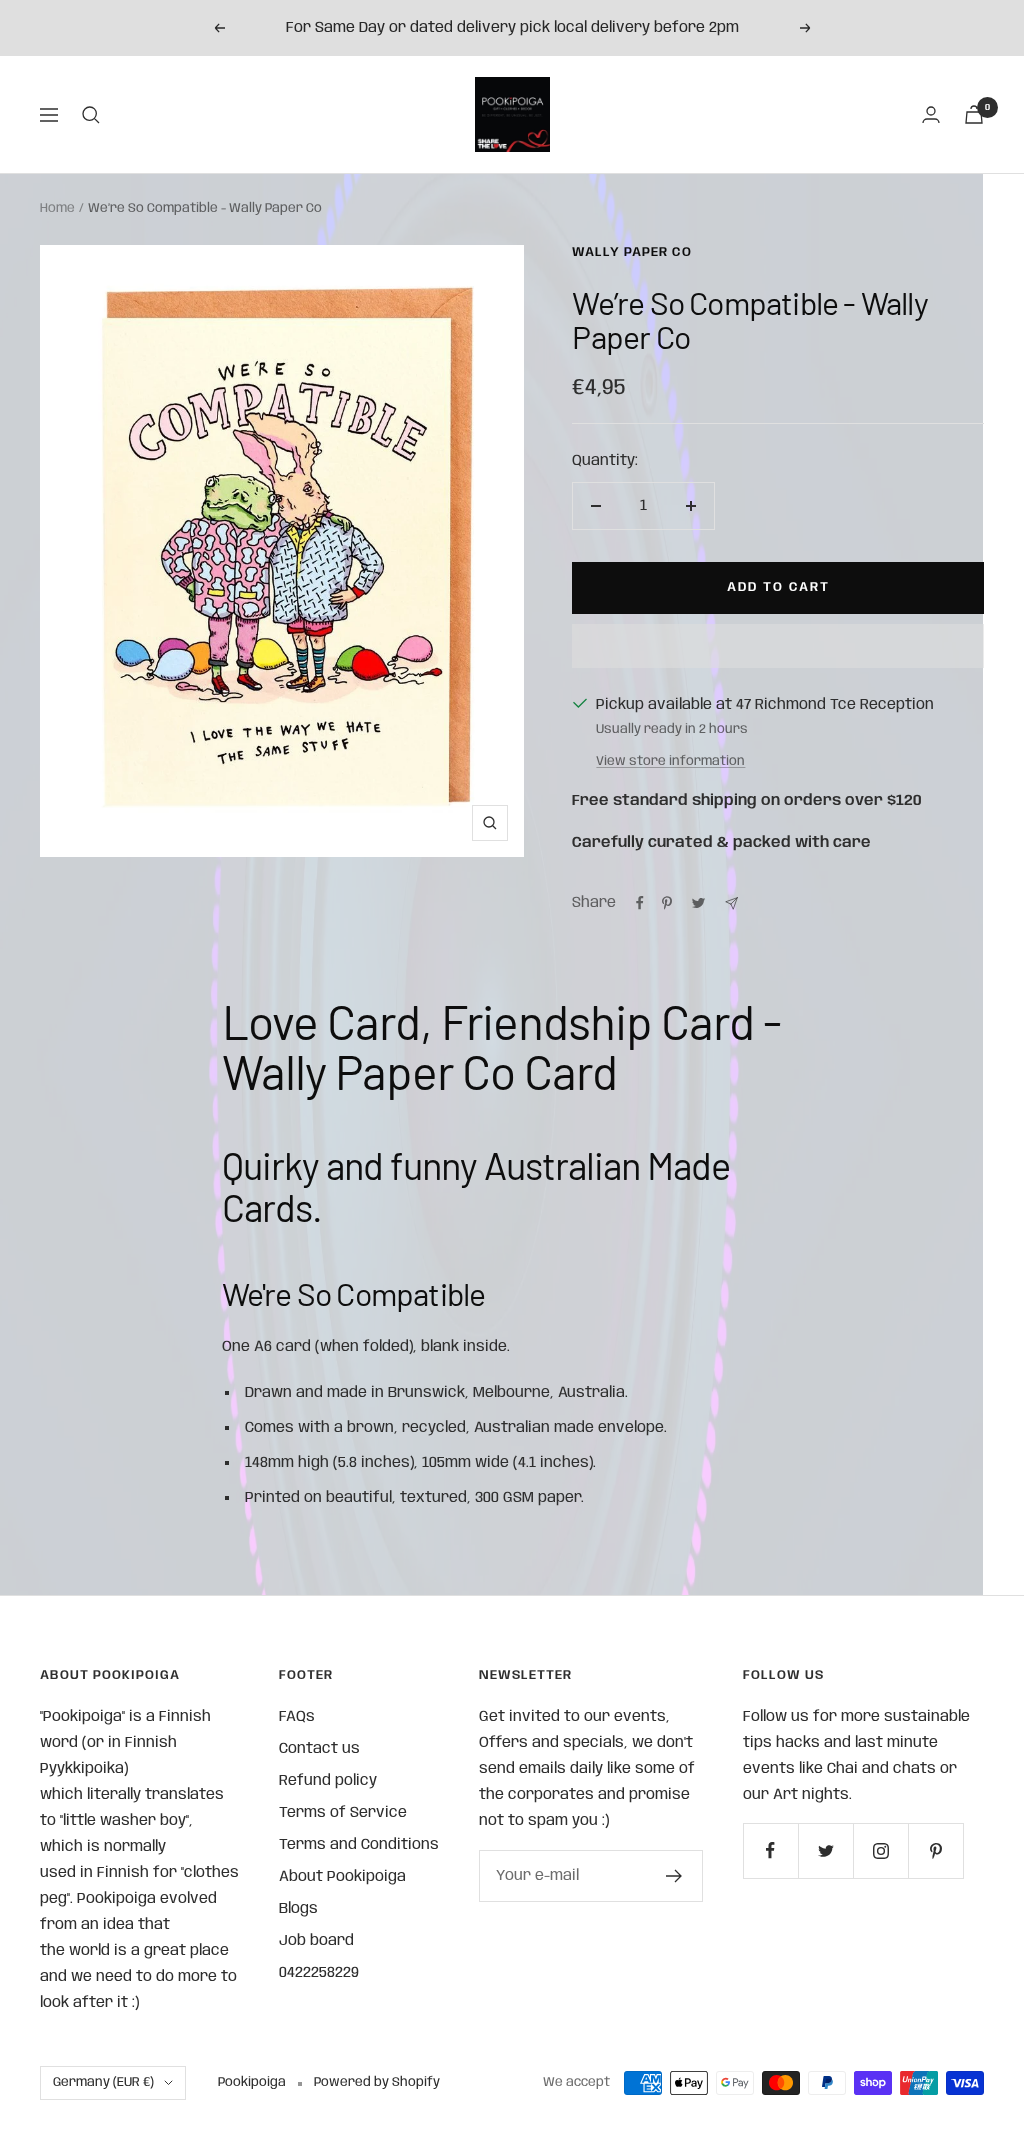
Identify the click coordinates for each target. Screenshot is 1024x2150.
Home (57, 208)
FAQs (297, 1717)
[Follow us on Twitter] (825, 1850)
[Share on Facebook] (640, 903)
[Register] (674, 1876)
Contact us (319, 1749)
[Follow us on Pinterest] (935, 1850)
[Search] (91, 115)
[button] (778, 646)
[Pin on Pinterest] (667, 903)
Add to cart (778, 587)
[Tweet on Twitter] (698, 903)
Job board (316, 1941)
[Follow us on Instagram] (880, 1850)
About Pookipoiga (342, 1877)
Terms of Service (343, 1813)
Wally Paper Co (632, 252)
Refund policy (328, 1781)
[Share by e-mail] (731, 903)
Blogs (298, 1909)
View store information (670, 761)
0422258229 (319, 1973)
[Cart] (974, 114)
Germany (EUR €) (103, 2082)
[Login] (931, 114)
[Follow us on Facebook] (770, 1850)
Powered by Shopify (377, 2082)
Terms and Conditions (359, 1845)
